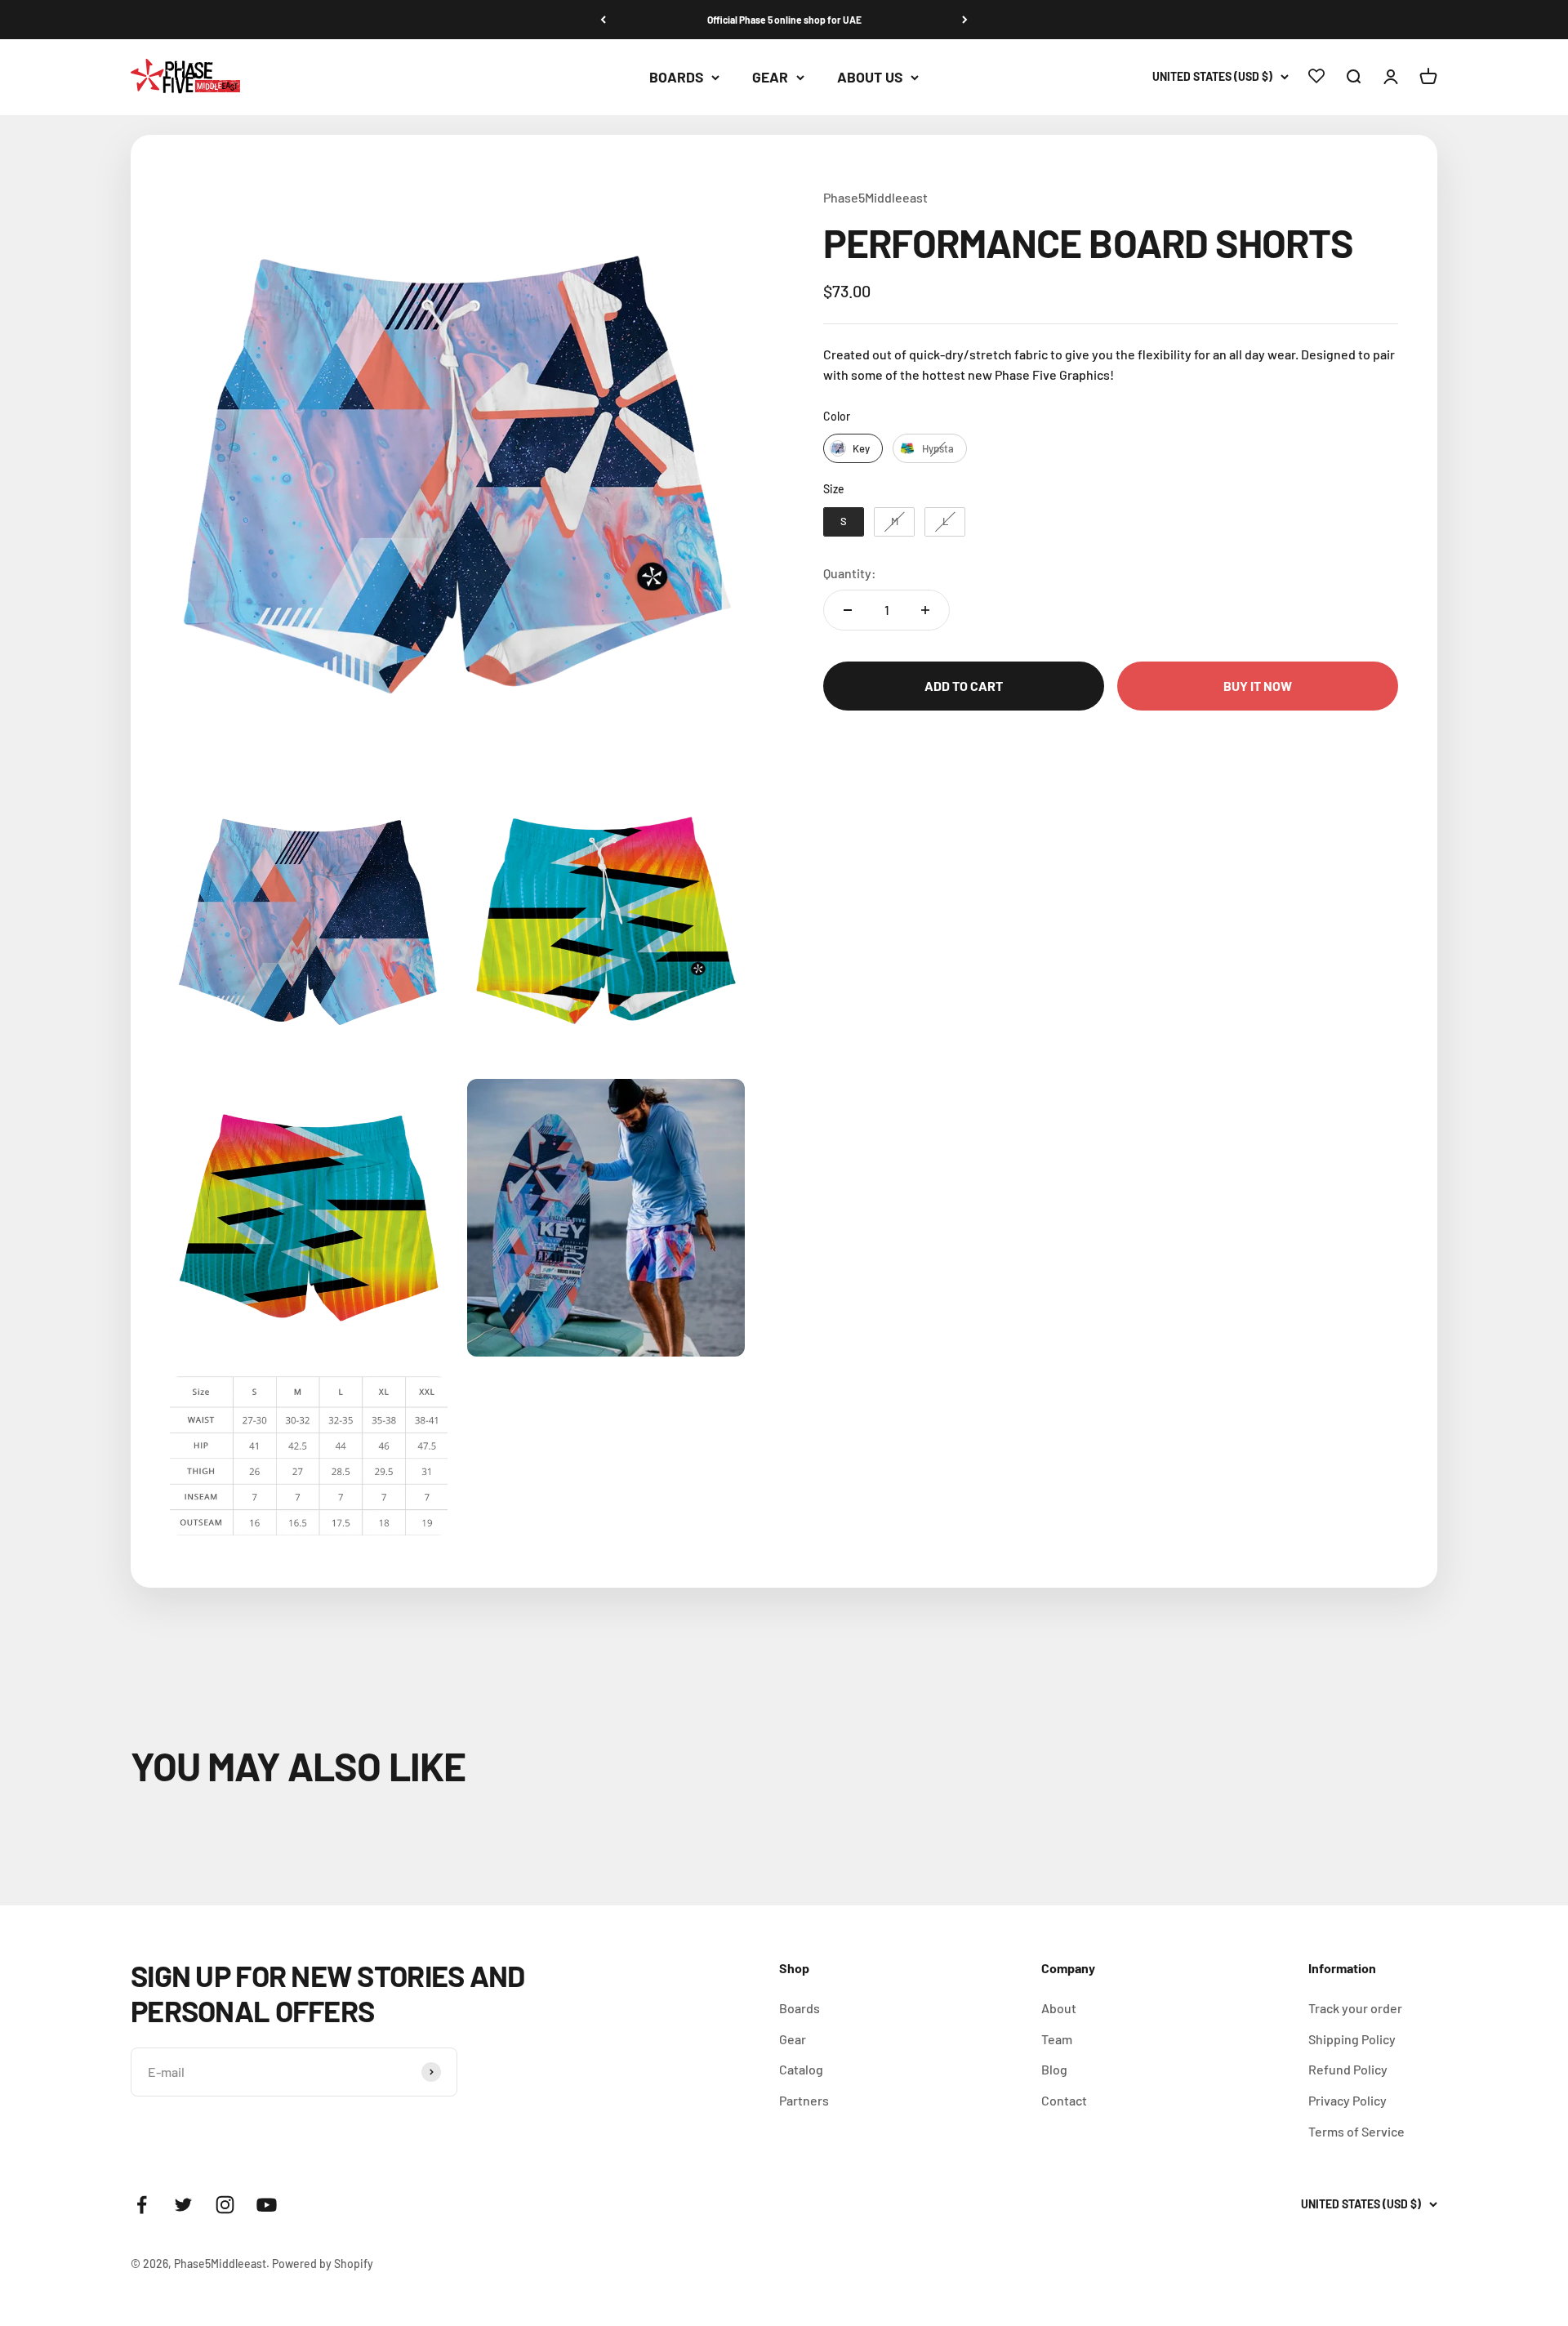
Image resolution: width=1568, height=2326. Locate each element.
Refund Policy (1348, 2069)
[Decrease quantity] (848, 610)
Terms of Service (1356, 2131)
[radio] (853, 449)
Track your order (1355, 2008)
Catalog (801, 2069)
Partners (804, 2100)
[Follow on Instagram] (225, 2205)
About (1059, 2008)
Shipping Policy (1352, 2039)
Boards (676, 78)
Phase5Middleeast (875, 197)
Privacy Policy (1347, 2100)
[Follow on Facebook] (142, 2205)
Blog (1054, 2069)
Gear (770, 78)
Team (1057, 2039)
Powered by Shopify (323, 2264)
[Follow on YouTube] (267, 2205)
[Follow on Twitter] (183, 2205)
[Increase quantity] (925, 610)
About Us (870, 78)
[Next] (965, 20)
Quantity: (850, 573)
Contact (1064, 2100)
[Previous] (603, 20)
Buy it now (1258, 686)
